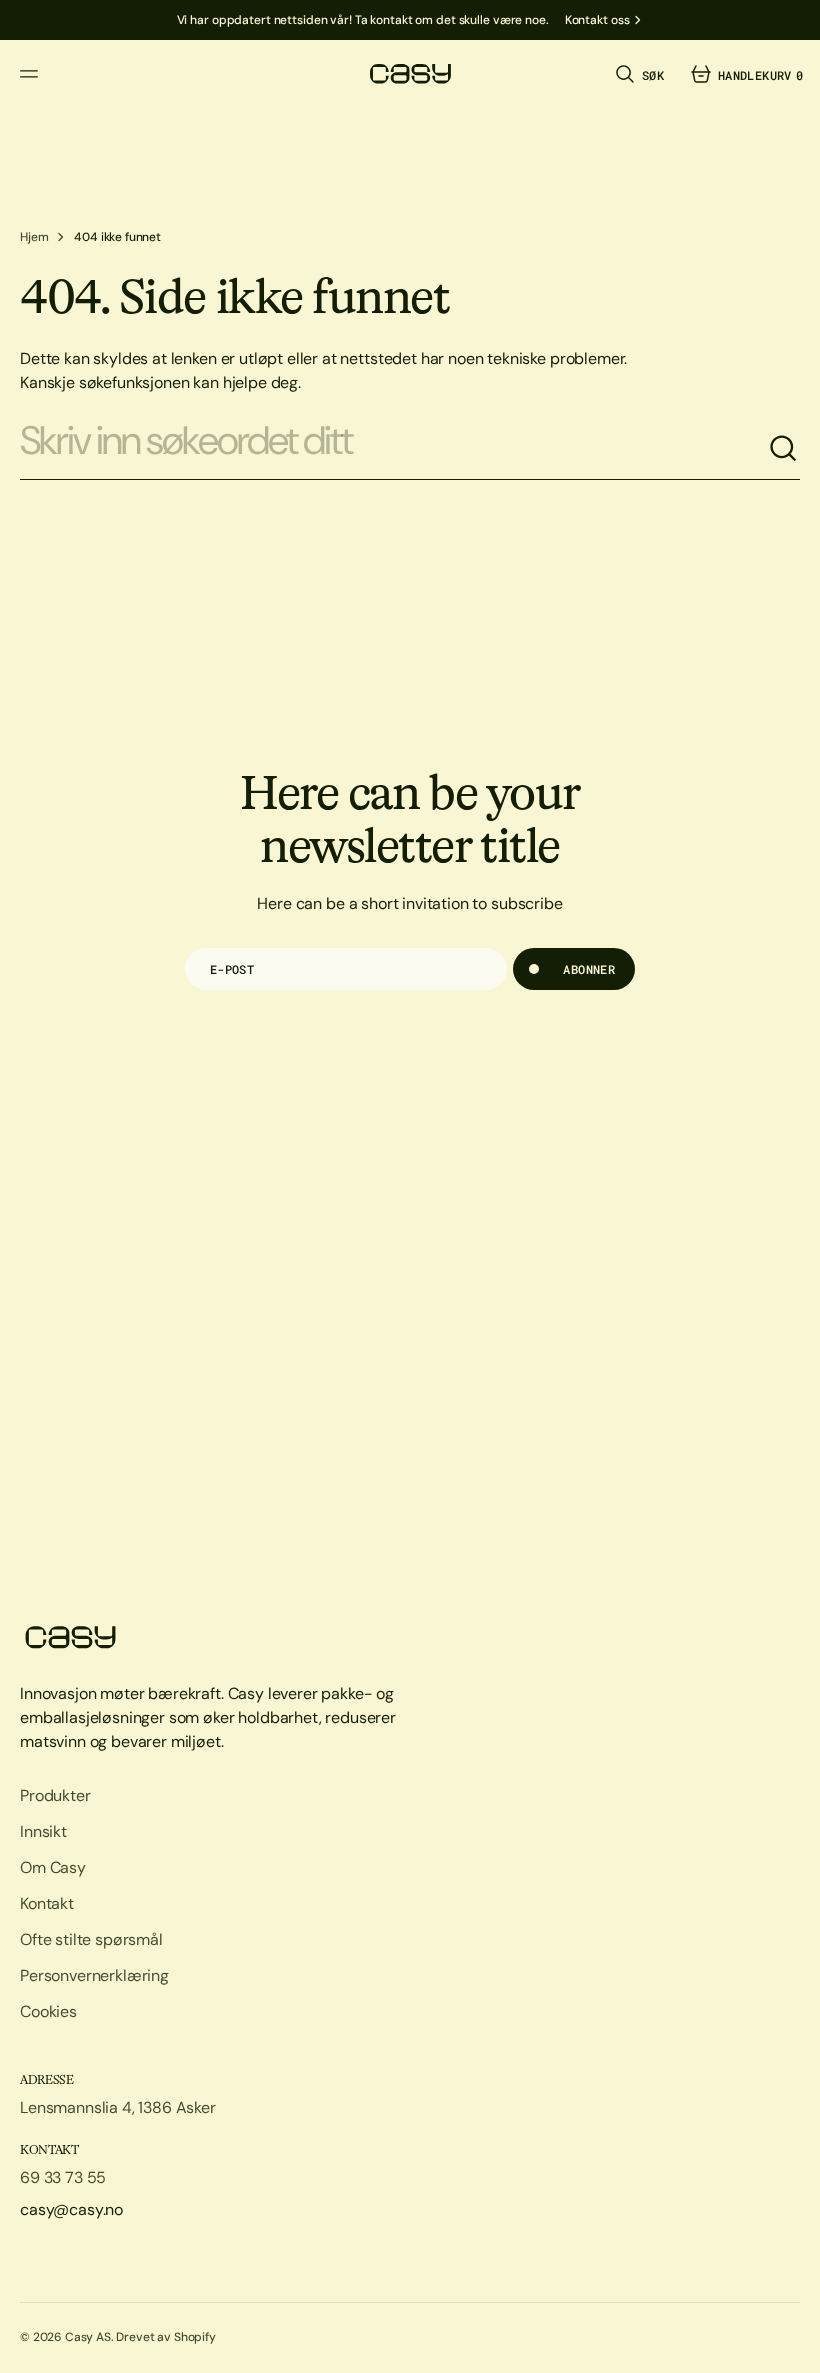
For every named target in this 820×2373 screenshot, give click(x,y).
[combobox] (394, 449)
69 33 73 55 (63, 2177)
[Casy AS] (410, 74)
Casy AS (88, 2337)
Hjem (34, 237)
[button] (32, 74)
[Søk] (784, 449)
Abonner (589, 969)
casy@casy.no (71, 2209)
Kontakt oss (597, 20)
